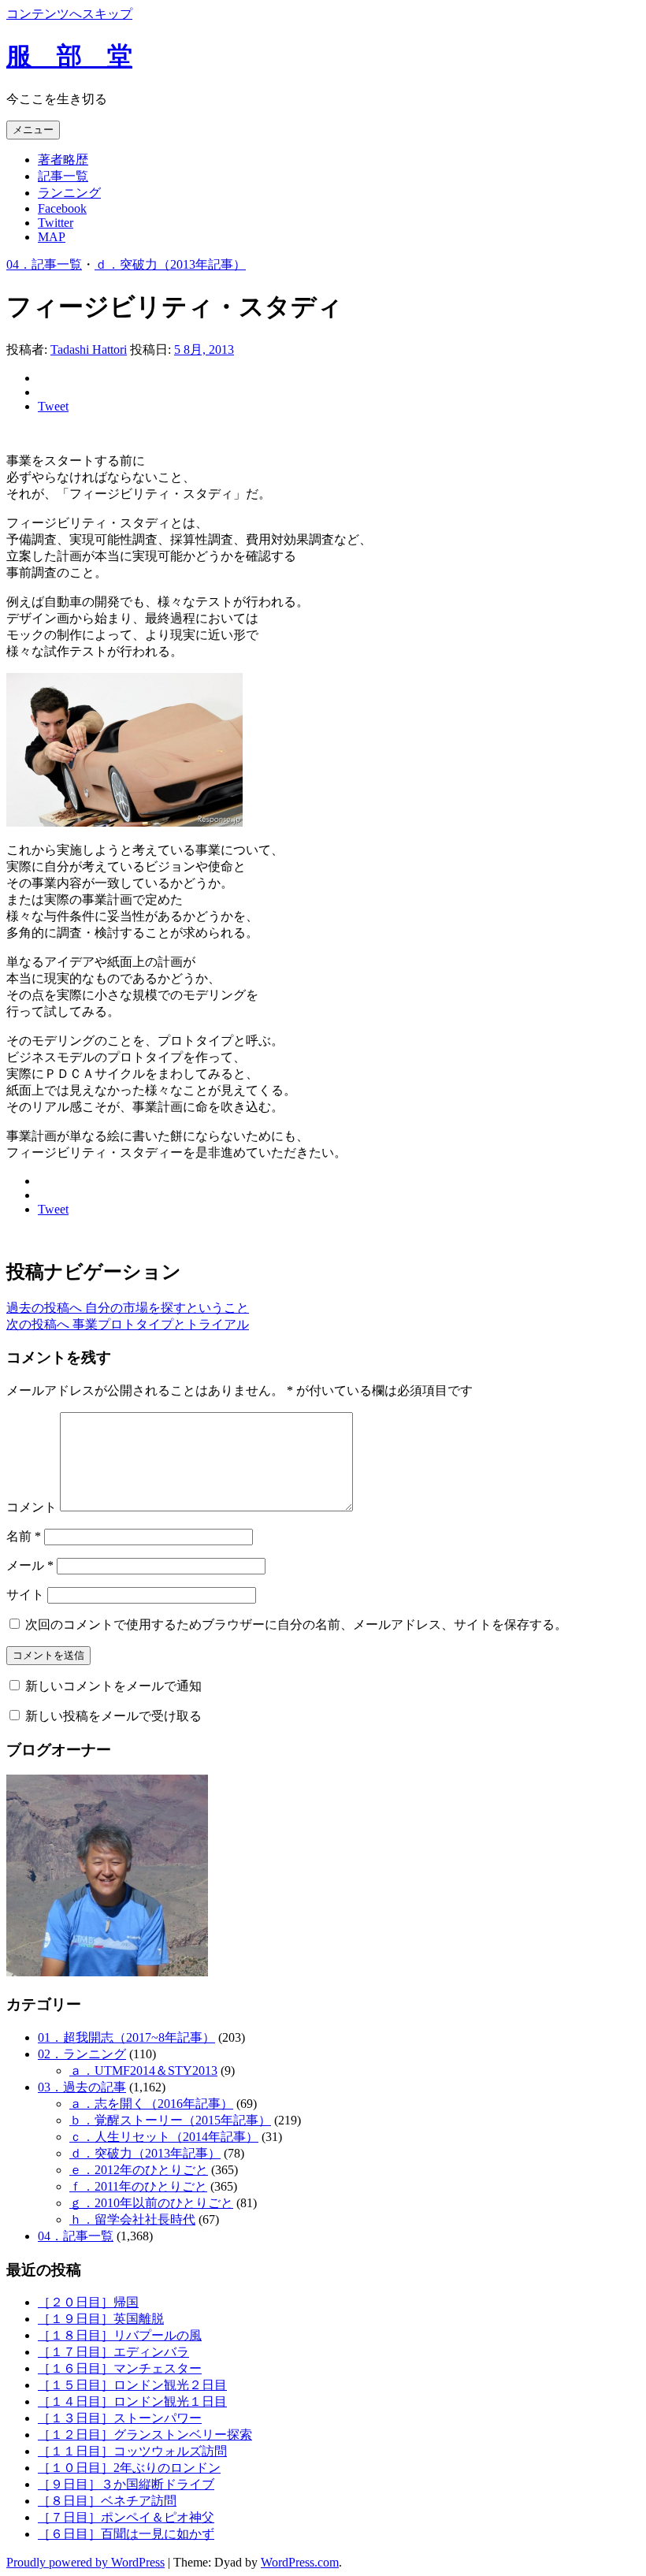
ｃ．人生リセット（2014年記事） (164, 2137)
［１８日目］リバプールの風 (120, 2335)
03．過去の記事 (82, 2087)
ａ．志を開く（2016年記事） (151, 2104)
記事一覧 (63, 176)
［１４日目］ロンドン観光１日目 (132, 2401)
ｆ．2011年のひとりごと (138, 2186)
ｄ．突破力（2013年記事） (170, 264)
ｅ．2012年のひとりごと (139, 2170)
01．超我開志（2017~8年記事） (126, 2037)
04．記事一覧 (44, 264)
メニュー (33, 130)
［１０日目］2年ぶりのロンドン (129, 2468)
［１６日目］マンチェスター (120, 2368)
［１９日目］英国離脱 (101, 2319)
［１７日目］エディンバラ (113, 2352)
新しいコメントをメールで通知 (113, 1686)
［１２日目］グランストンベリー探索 (145, 2435)
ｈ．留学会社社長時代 (132, 2219)
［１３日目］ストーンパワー (120, 2418)
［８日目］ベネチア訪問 (107, 2501)
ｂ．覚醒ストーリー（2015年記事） (170, 2120)
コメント (32, 1507)
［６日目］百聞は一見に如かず (126, 2534)
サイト (25, 1595)
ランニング (69, 193)
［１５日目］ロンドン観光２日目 (132, 2385)
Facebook (62, 208)
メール (30, 1565)
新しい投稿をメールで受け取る (113, 1716)
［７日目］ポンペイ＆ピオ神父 (126, 2517)
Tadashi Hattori (89, 349)
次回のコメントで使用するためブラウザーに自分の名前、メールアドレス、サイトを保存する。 (296, 1624)
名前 (24, 1536)
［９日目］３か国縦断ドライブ (126, 2484)
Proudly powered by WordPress (85, 2562)
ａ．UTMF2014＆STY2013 (143, 2070)
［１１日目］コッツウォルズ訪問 (132, 2451)
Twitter (56, 223)
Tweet (53, 406)
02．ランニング (82, 2054)
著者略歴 (63, 160)
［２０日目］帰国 (88, 2302)
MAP (52, 237)
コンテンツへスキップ (69, 14)
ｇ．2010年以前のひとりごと (151, 2203)
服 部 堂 (69, 56)
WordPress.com (300, 2562)
